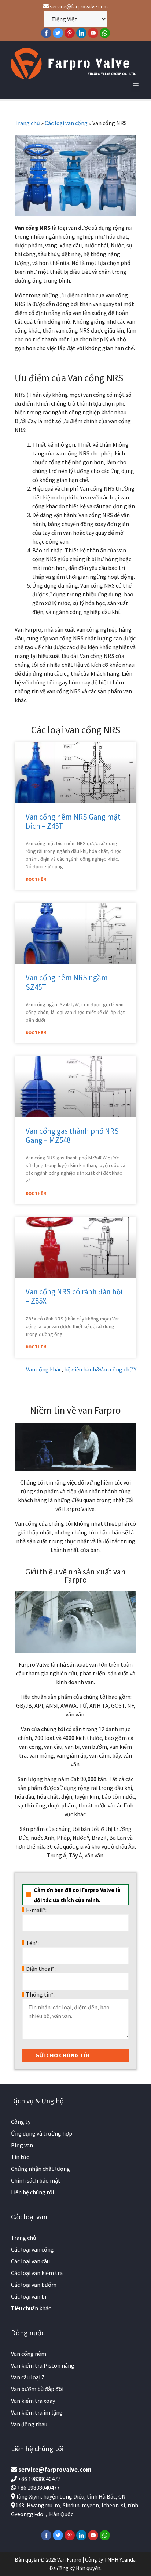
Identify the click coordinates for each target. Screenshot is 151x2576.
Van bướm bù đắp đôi (37, 2389)
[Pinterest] (70, 33)
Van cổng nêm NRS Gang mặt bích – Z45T (73, 821)
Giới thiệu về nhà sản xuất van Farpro (75, 1576)
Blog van (22, 2145)
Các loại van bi (29, 2296)
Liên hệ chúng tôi (32, 2192)
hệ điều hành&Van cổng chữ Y (100, 1369)
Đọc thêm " (38, 879)
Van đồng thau (29, 2424)
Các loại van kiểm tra (37, 2273)
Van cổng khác (44, 1369)
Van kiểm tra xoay (33, 2401)
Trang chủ (27, 123)
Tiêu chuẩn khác (31, 2308)
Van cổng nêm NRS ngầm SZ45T (67, 982)
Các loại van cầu (30, 2261)
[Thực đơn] (136, 85)
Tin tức (20, 2157)
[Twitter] (58, 33)
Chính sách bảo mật (36, 2180)
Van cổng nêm (29, 2354)
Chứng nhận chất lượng (40, 2169)
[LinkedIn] (81, 33)
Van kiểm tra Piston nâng (43, 2365)
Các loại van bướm (34, 2285)
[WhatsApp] (105, 33)
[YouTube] (93, 33)
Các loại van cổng (66, 123)
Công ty (21, 2122)
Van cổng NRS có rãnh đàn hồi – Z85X (74, 1296)
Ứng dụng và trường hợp (42, 2133)
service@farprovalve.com (78, 6)
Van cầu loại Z (28, 2377)
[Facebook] (46, 33)
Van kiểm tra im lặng (37, 2412)
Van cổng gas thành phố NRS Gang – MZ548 (72, 1136)
